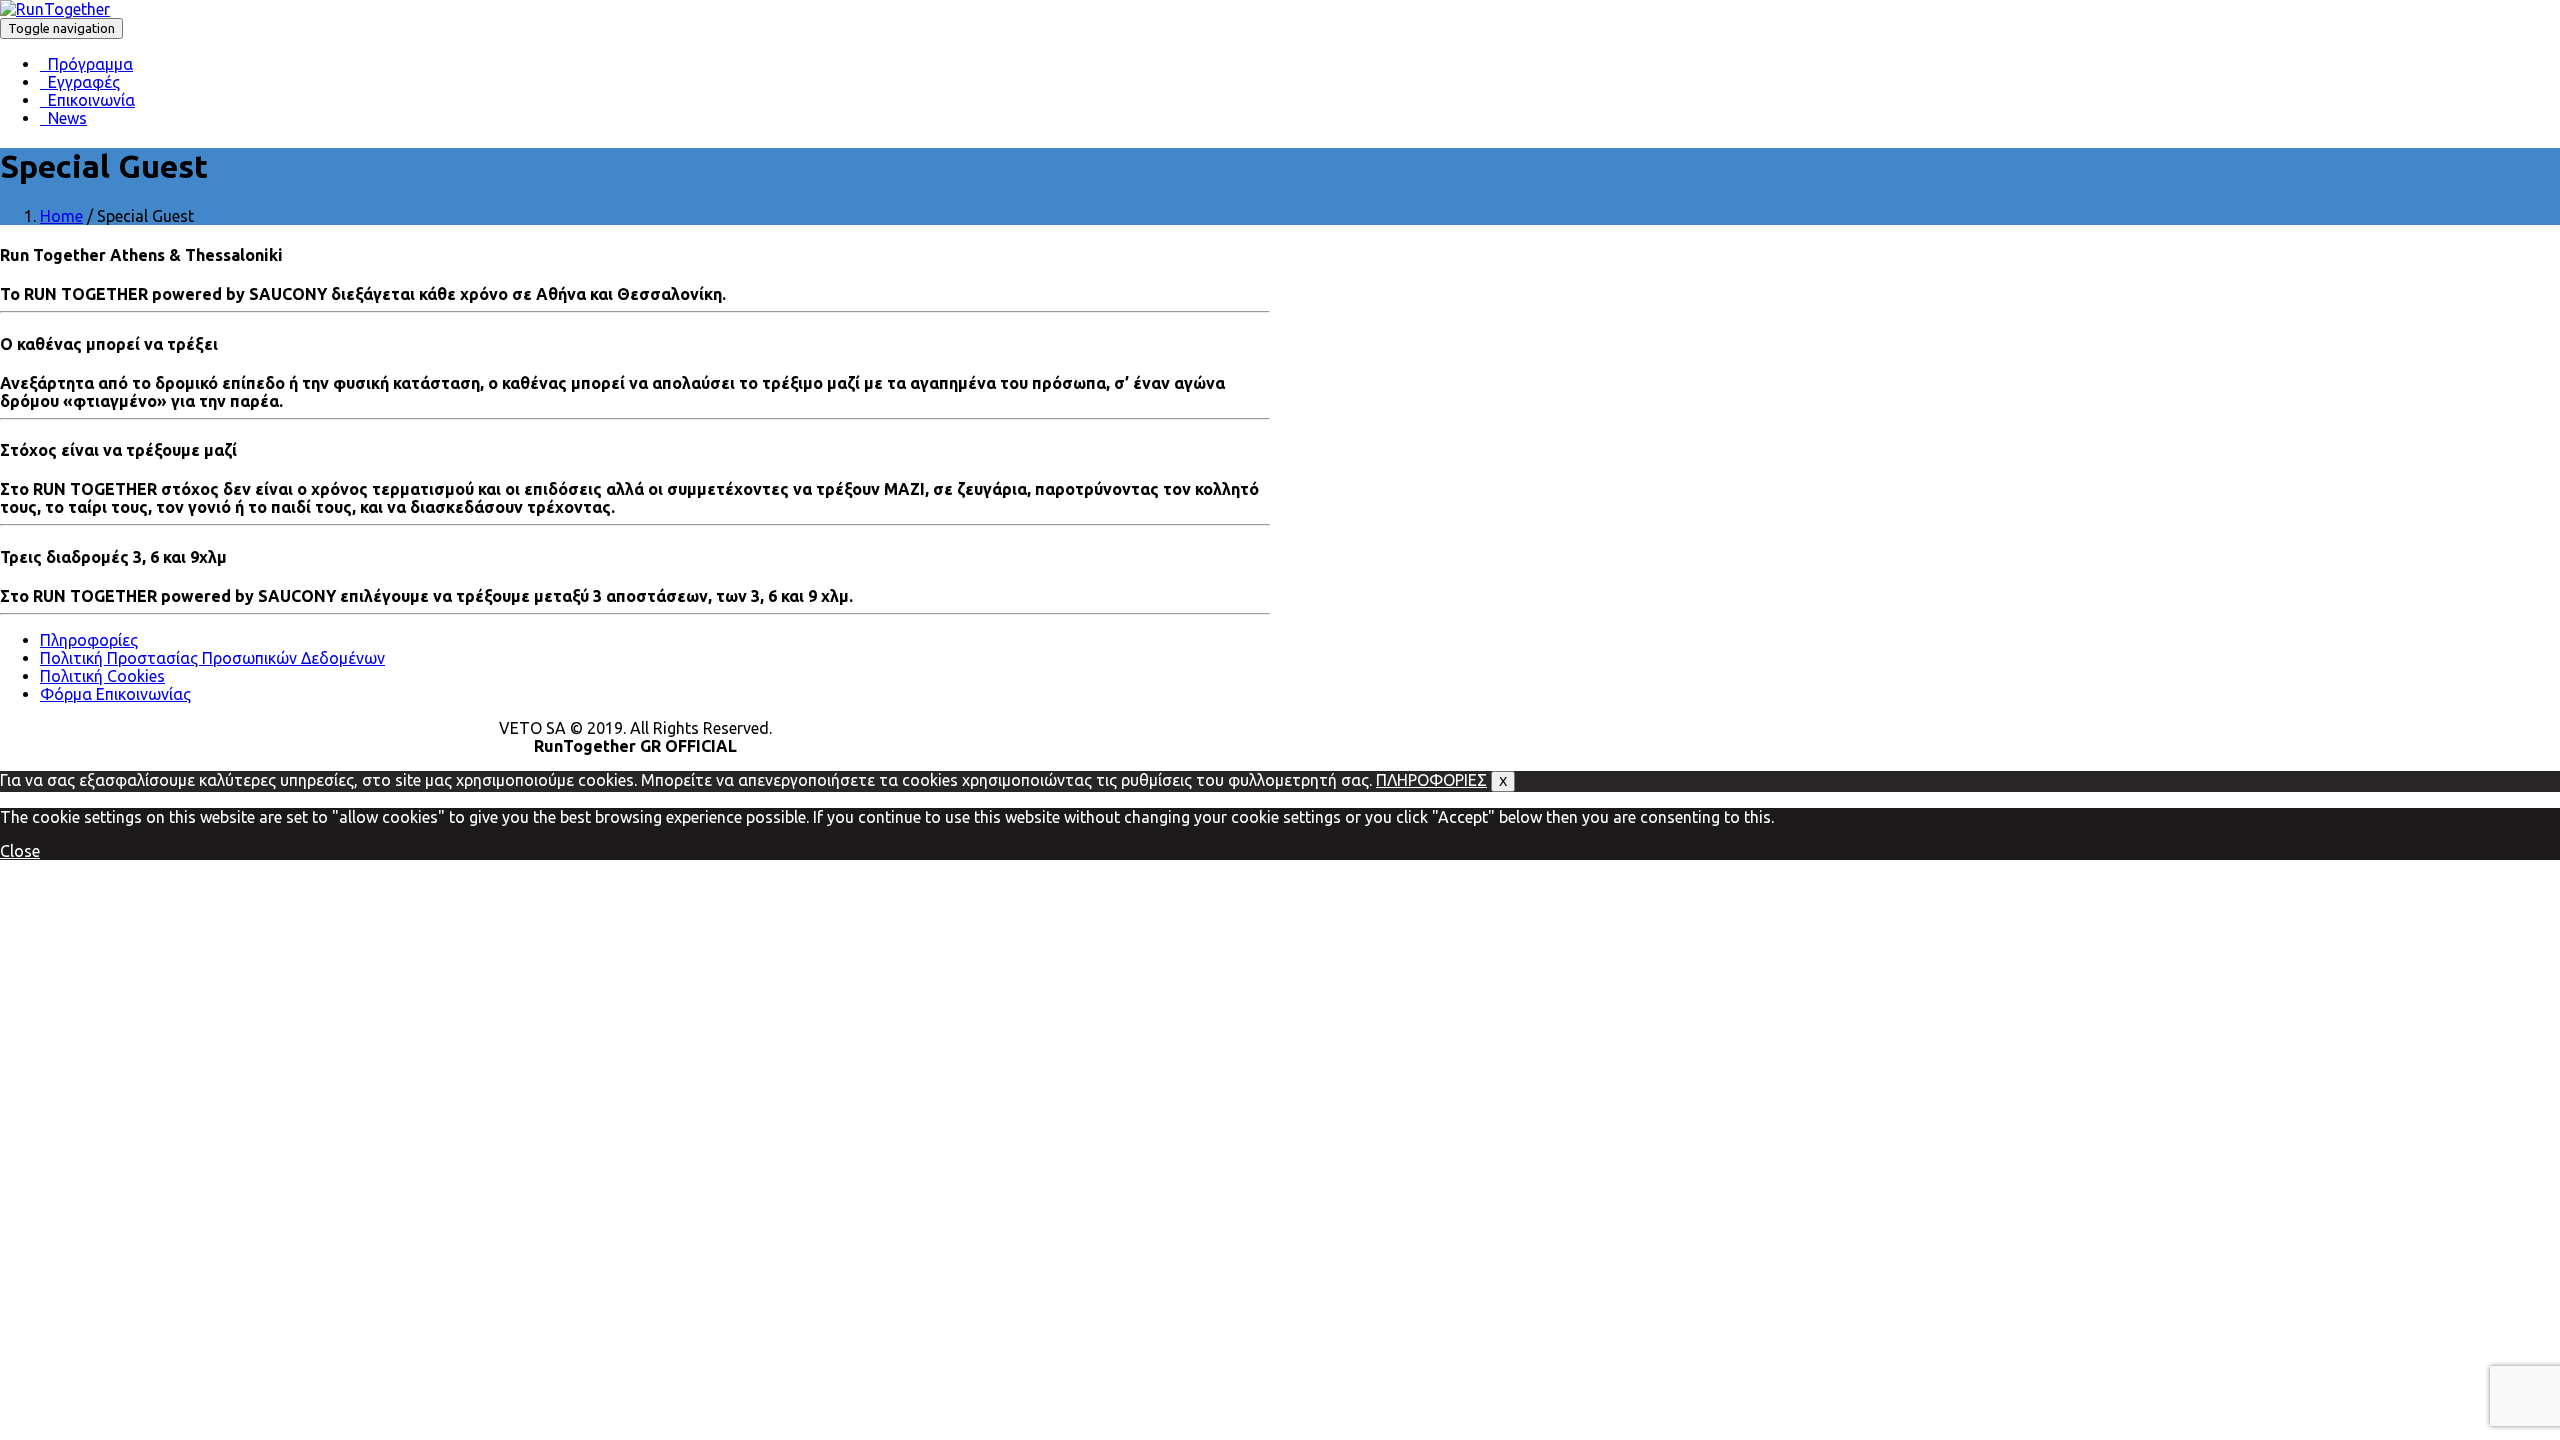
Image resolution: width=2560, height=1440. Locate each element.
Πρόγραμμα (86, 64)
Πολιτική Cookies (102, 676)
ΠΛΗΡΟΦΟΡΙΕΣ (1431, 780)
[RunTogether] (55, 9)
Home (61, 216)
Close (20, 851)
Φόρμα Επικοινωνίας (115, 694)
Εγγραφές (80, 82)
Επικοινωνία (87, 100)
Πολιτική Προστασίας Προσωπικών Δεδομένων (212, 658)
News (63, 118)
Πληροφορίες (89, 640)
